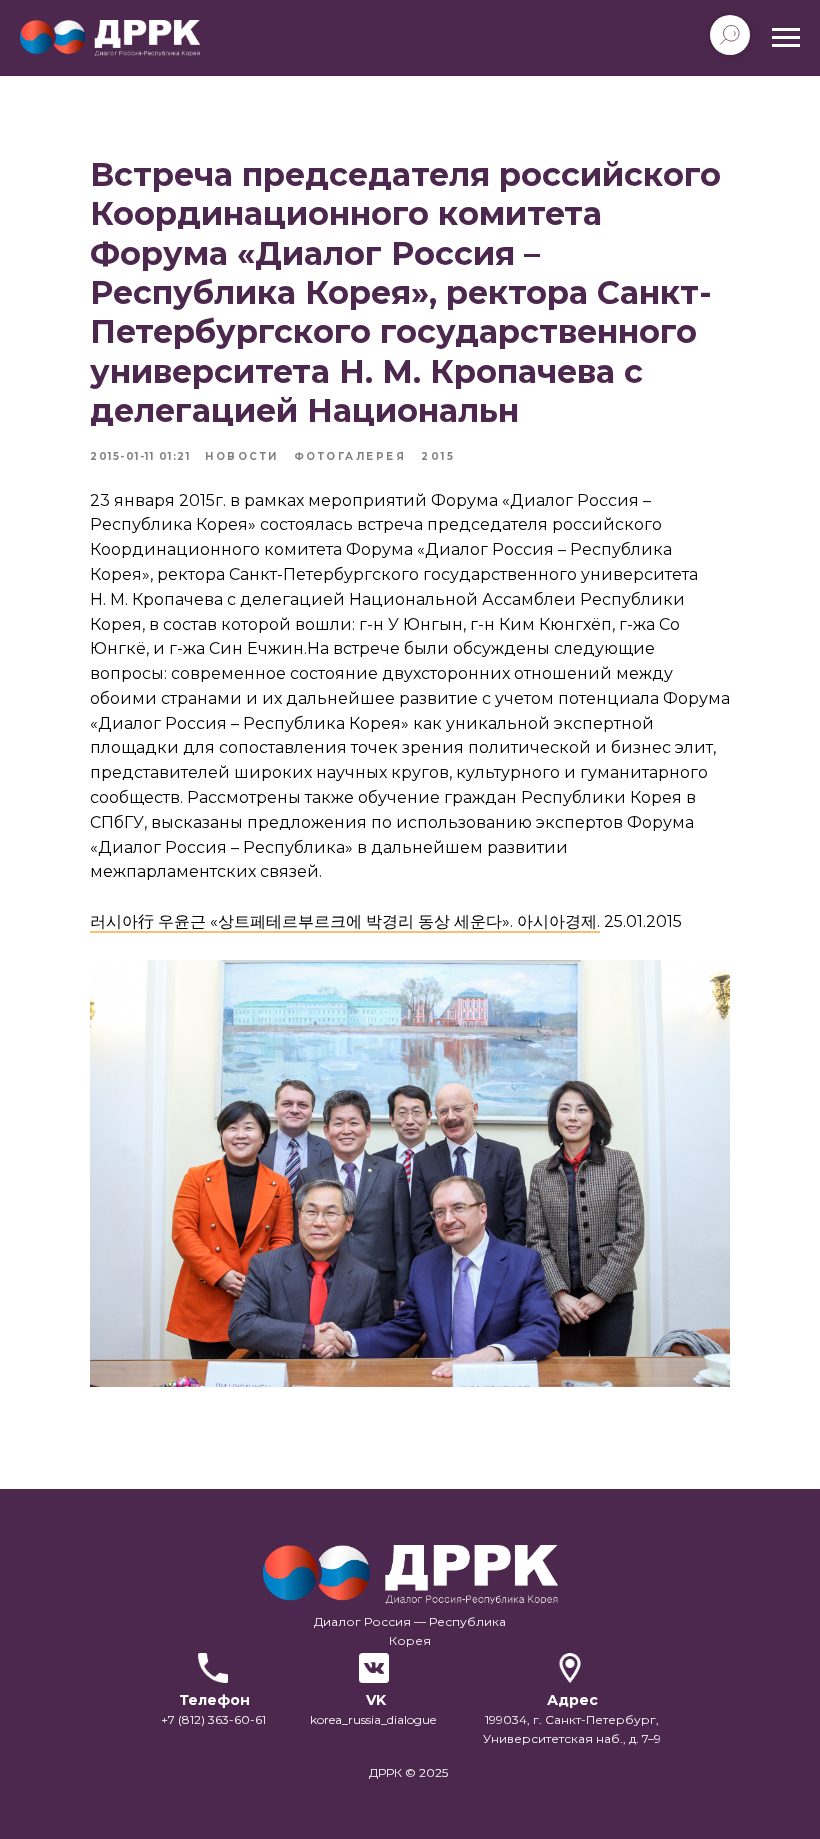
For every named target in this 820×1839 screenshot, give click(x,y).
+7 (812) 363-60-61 (213, 1719)
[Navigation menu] (786, 38)
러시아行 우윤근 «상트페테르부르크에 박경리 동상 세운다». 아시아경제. (345, 921)
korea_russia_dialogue (373, 1719)
